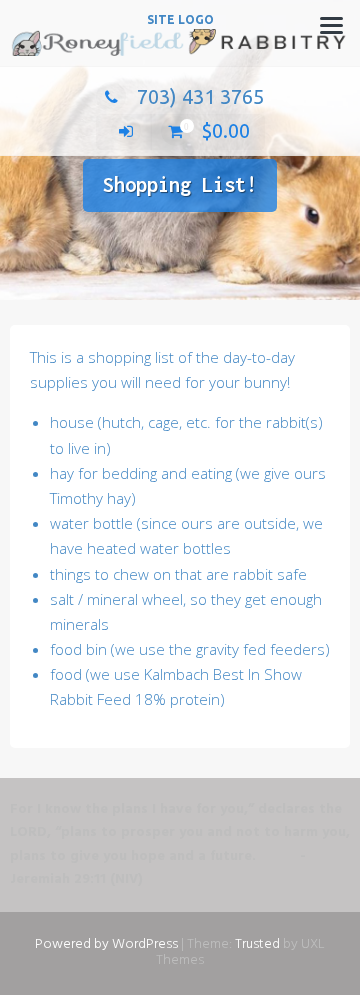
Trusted (257, 944)
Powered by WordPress (106, 944)
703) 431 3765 (200, 96)
